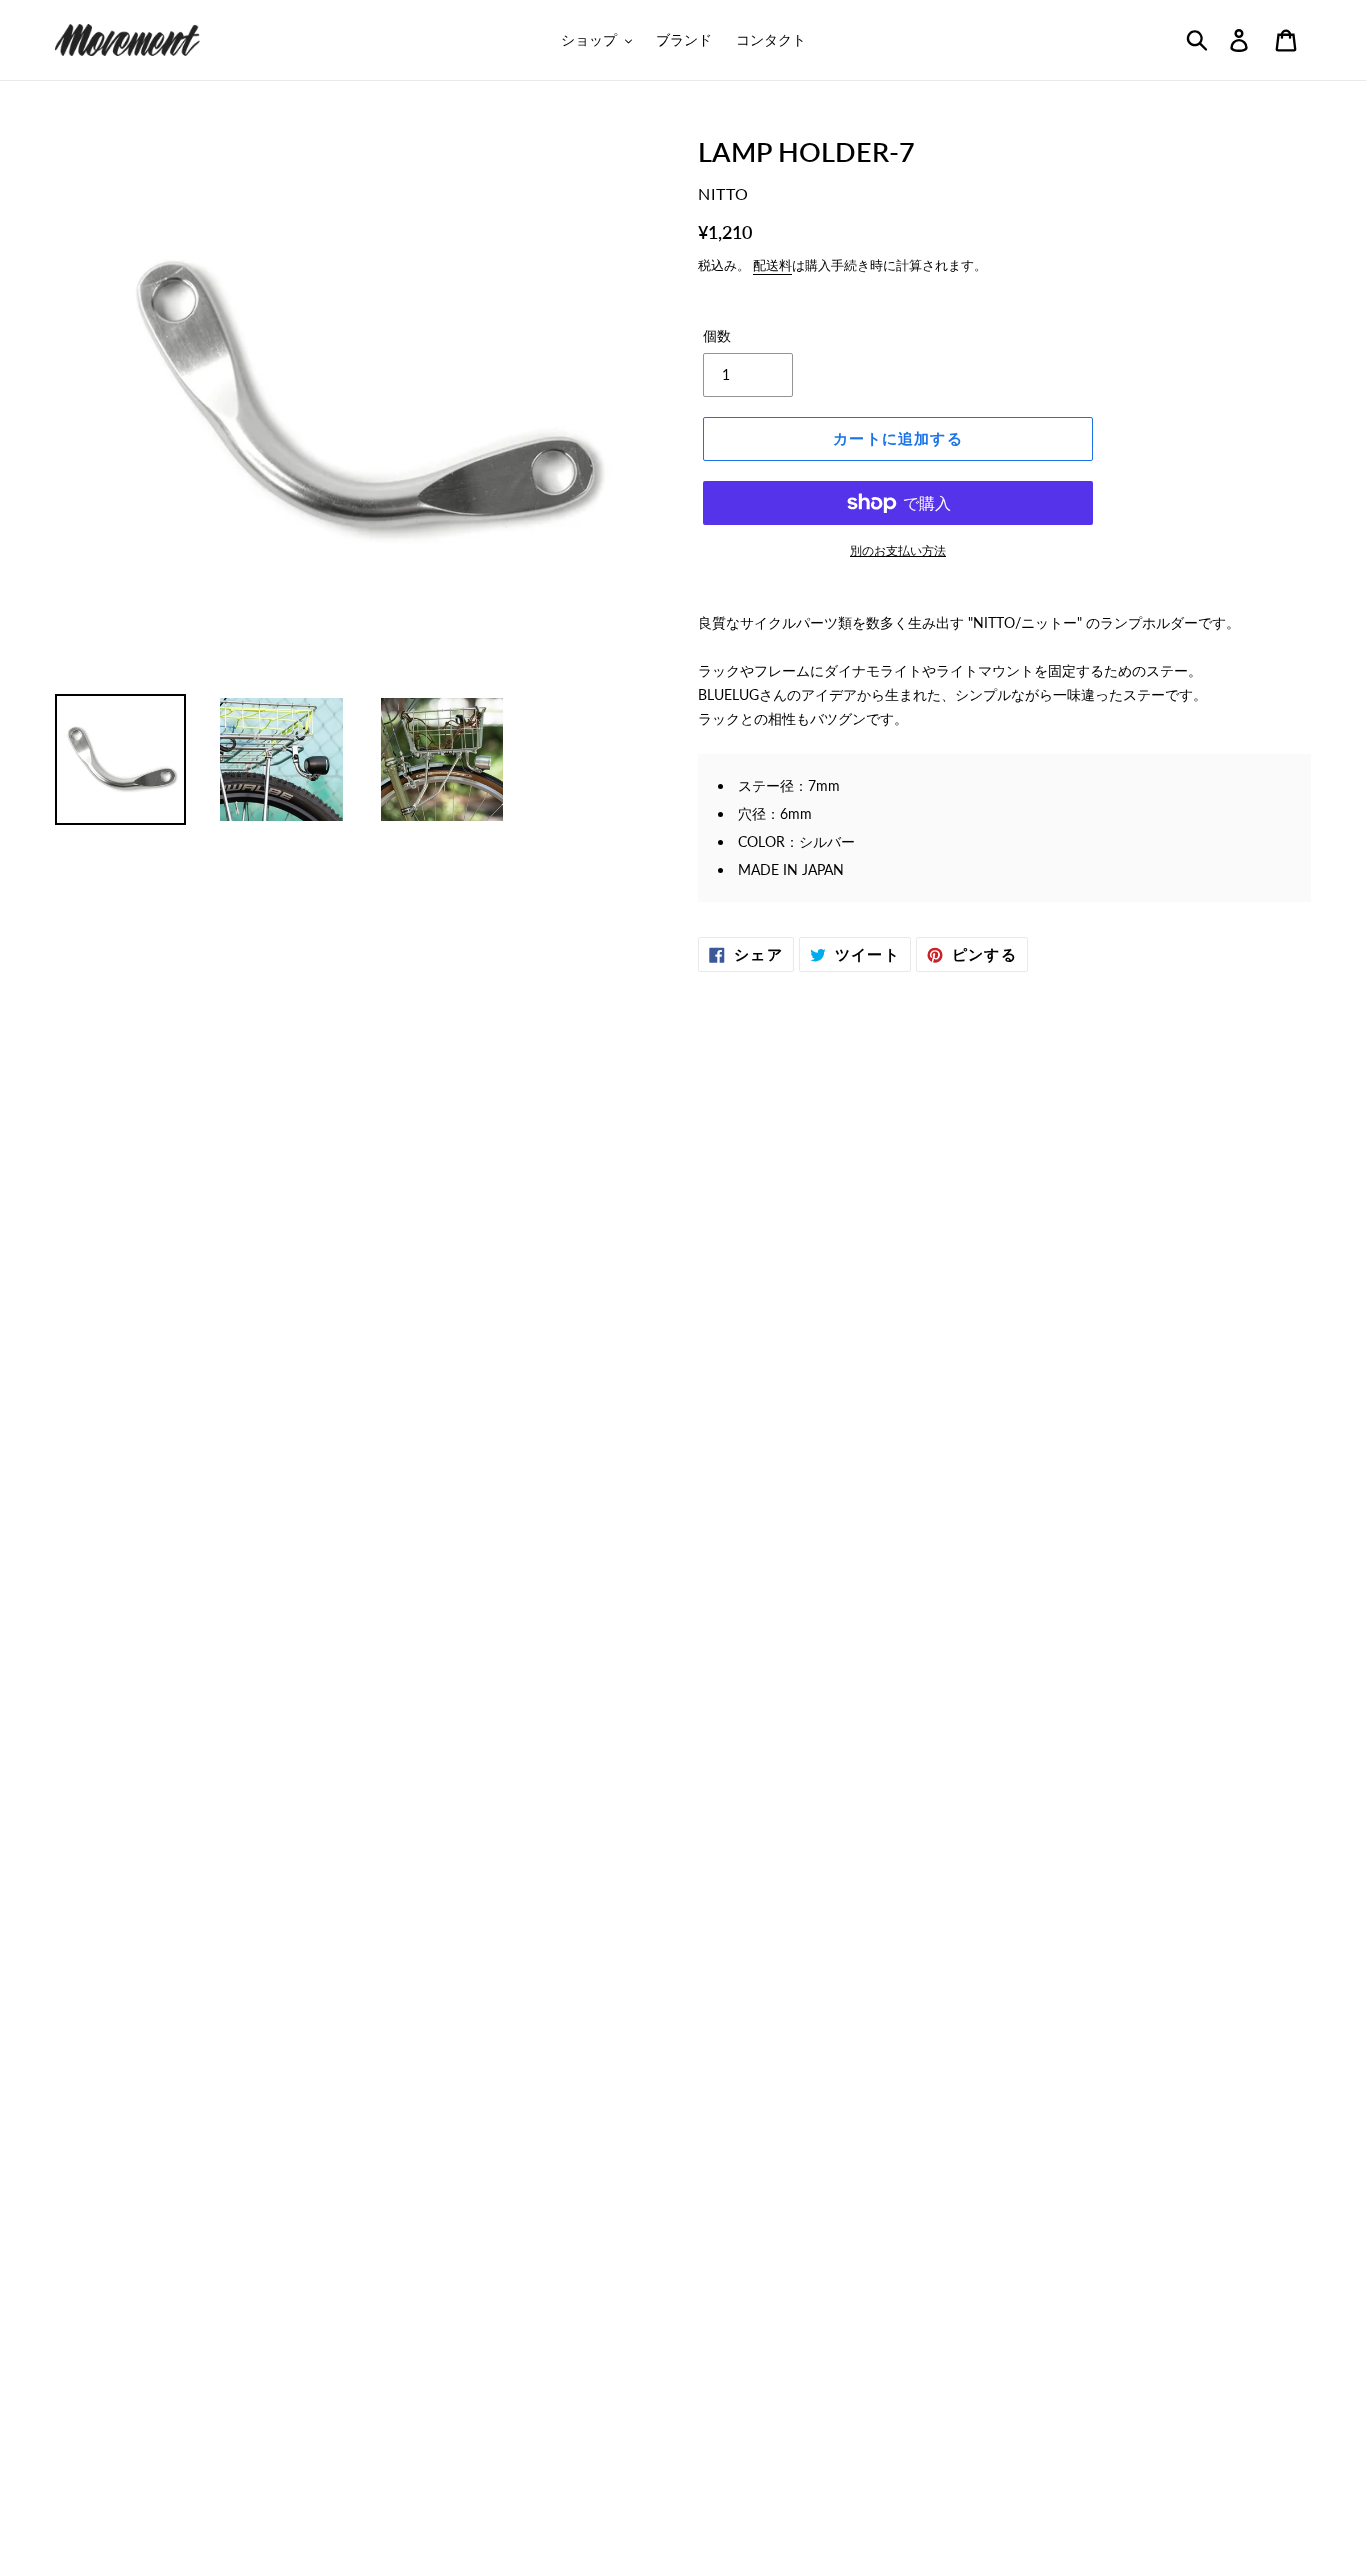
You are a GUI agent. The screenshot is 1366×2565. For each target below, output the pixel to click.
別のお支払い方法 (898, 550)
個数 (717, 335)
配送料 (772, 265)
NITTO (723, 193)
